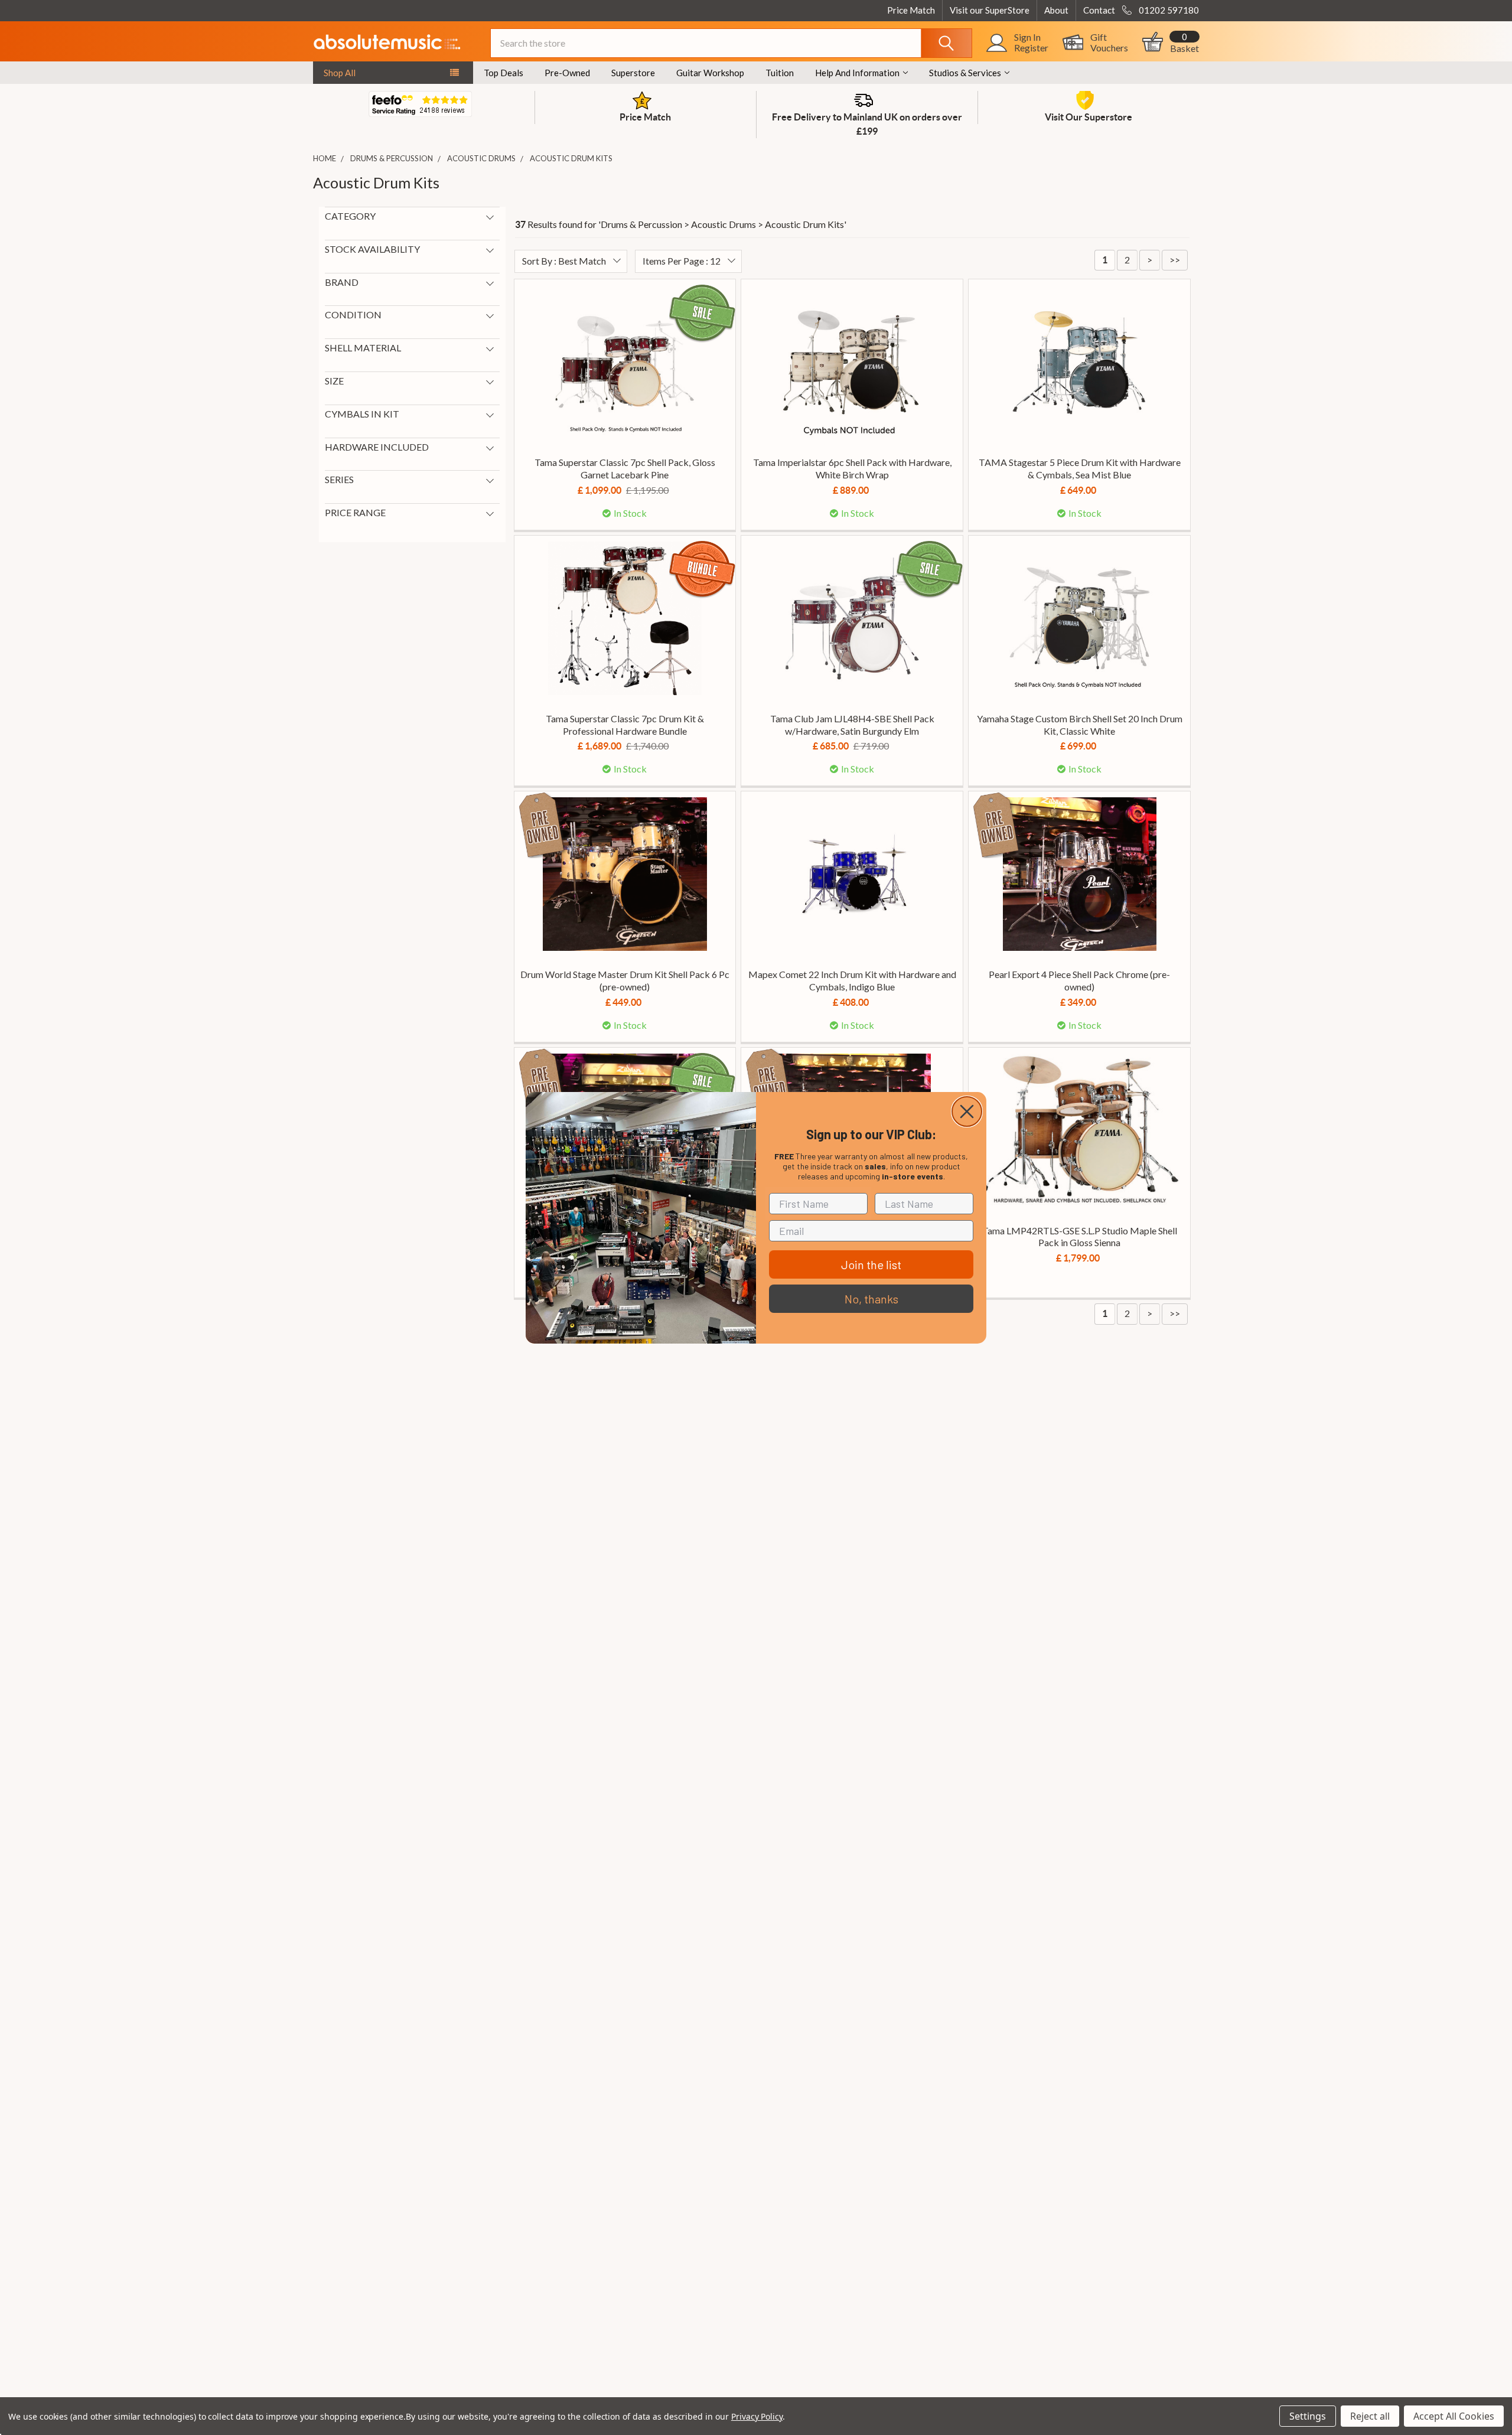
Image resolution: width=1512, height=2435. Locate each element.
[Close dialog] (967, 1111)
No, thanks (871, 1299)
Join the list (871, 1264)
